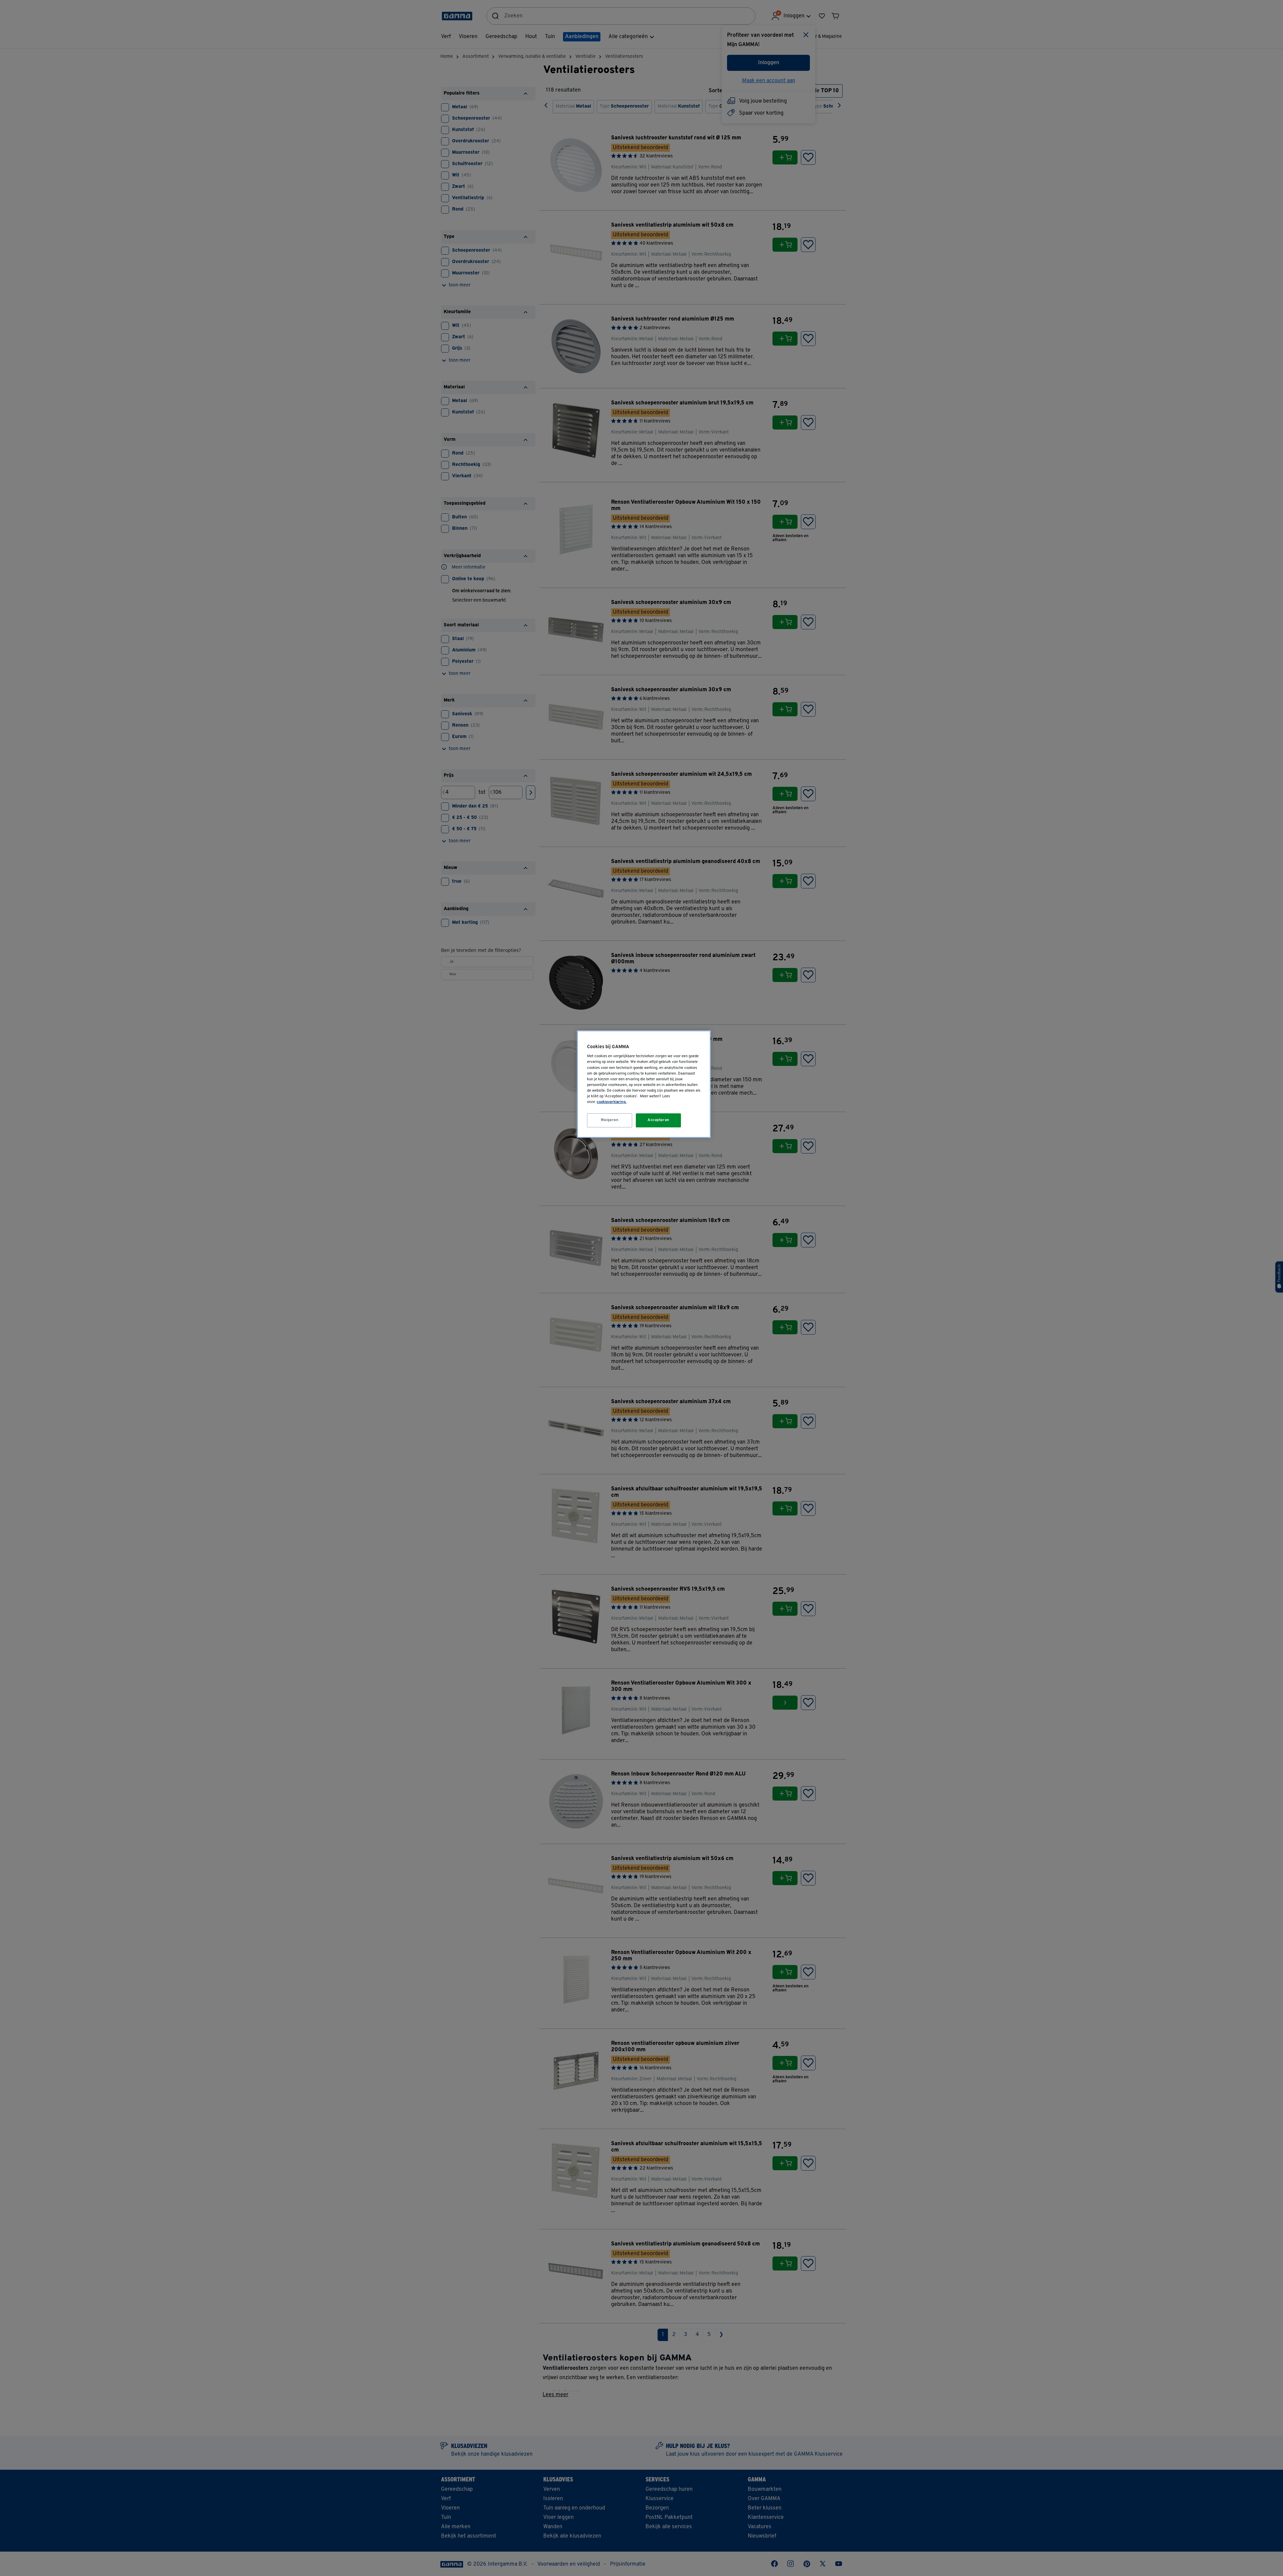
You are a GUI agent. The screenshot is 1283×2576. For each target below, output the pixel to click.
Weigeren (610, 1120)
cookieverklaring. (612, 1102)
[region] (644, 1084)
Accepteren (659, 1120)
